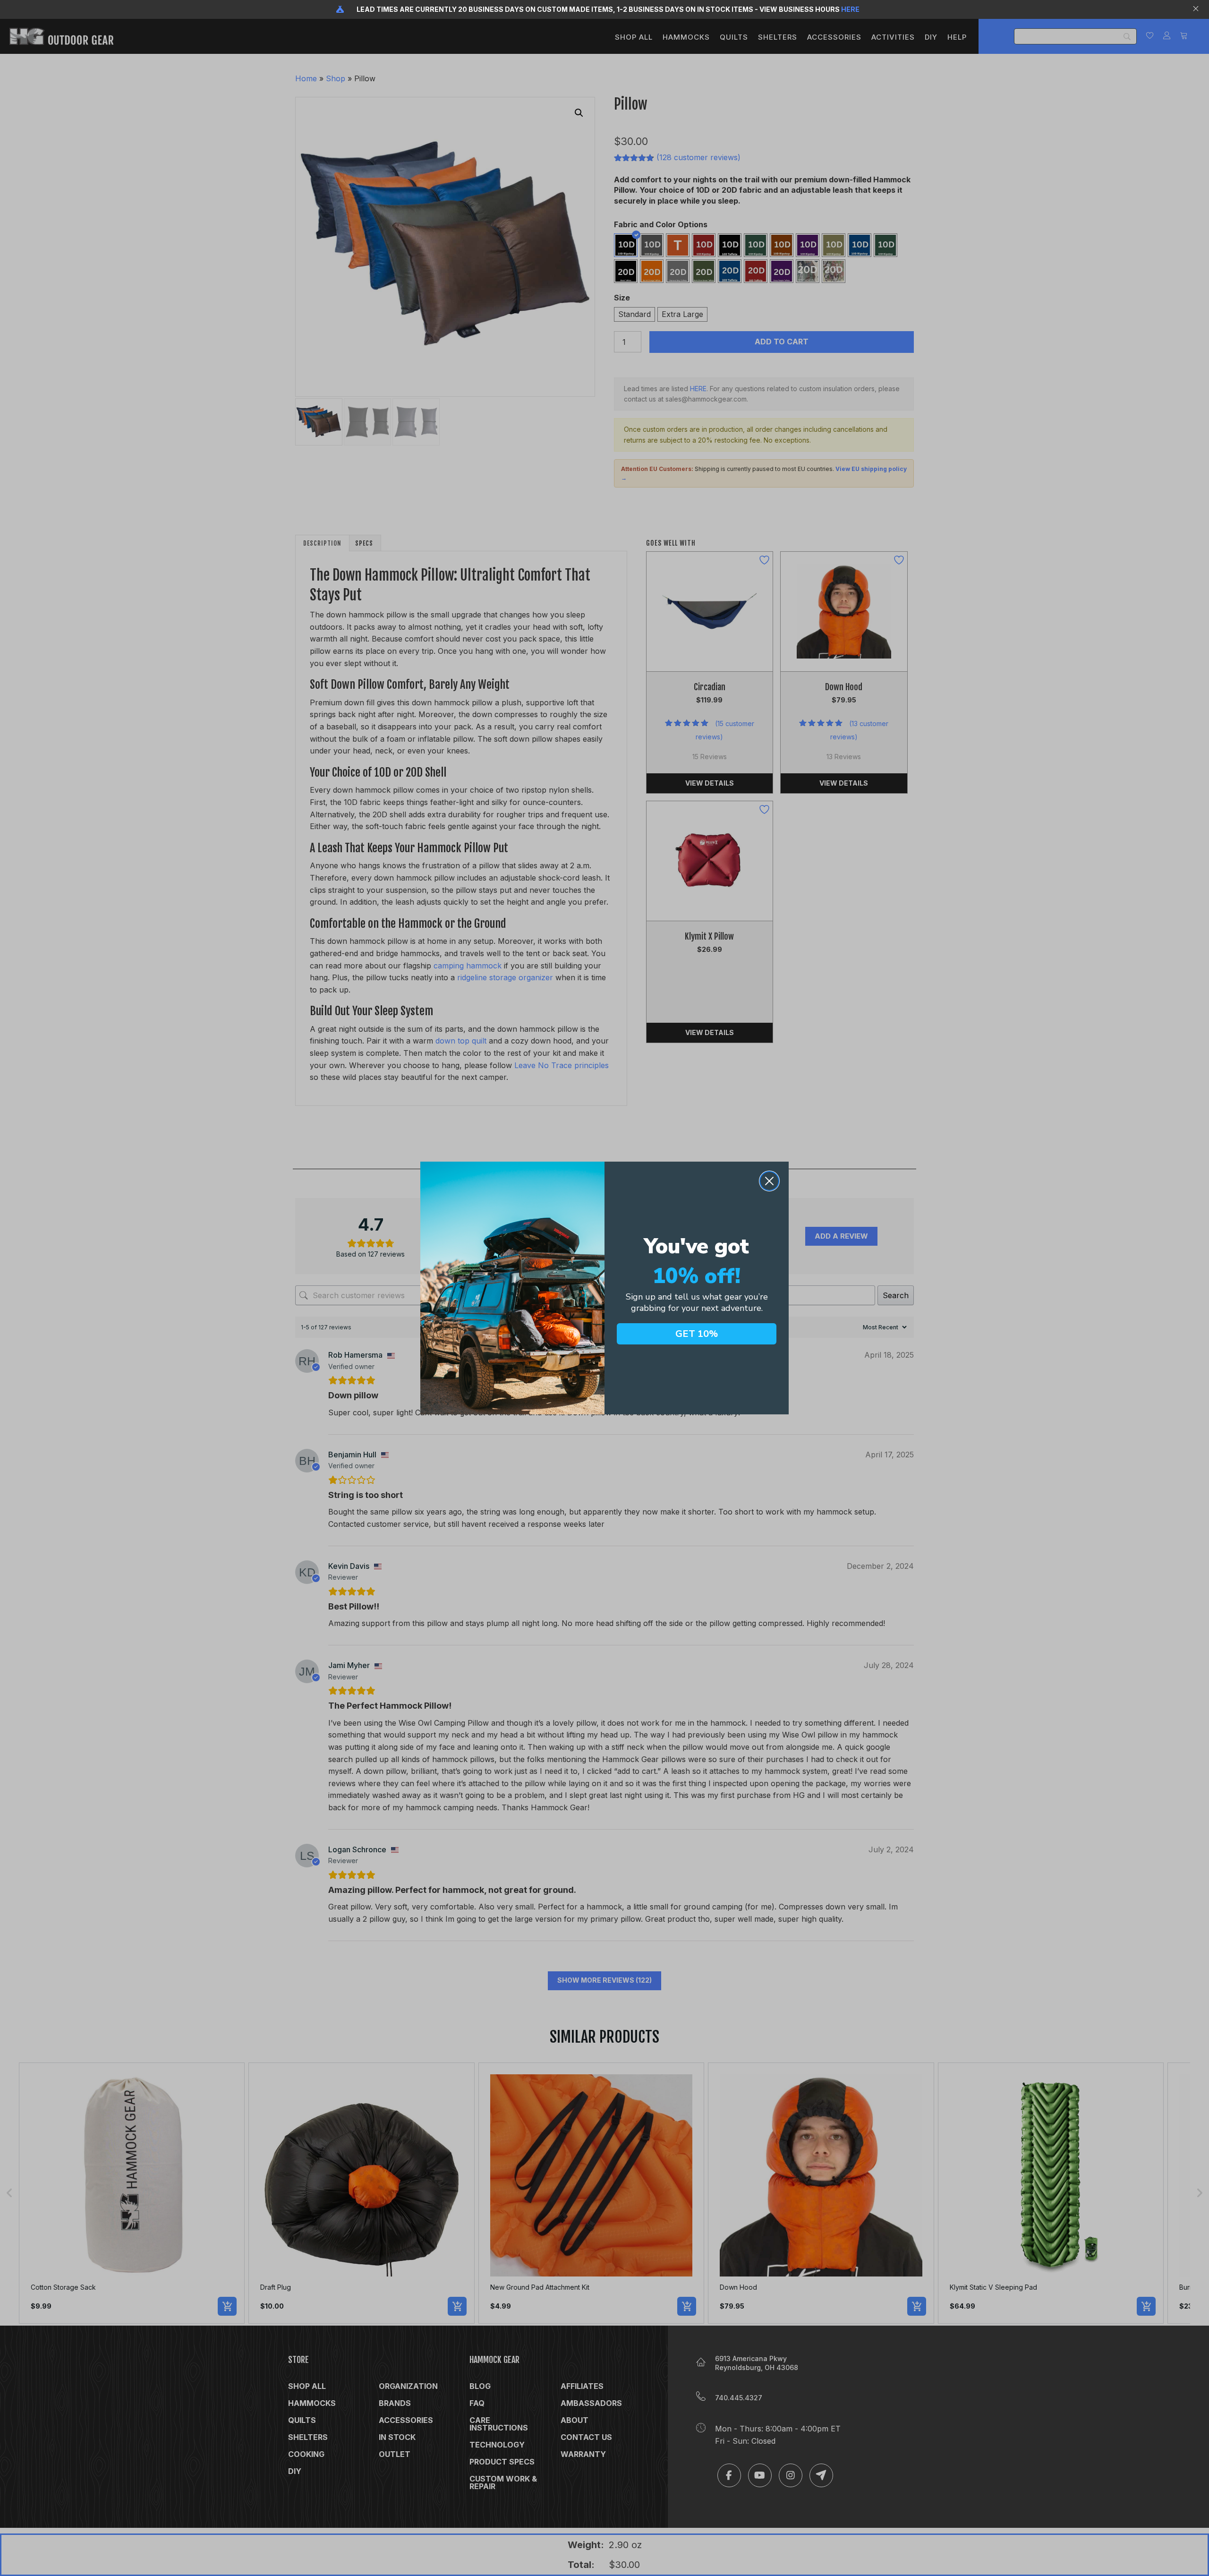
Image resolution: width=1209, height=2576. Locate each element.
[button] (1197, 9)
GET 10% (697, 1334)
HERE (850, 9)
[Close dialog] (769, 1181)
